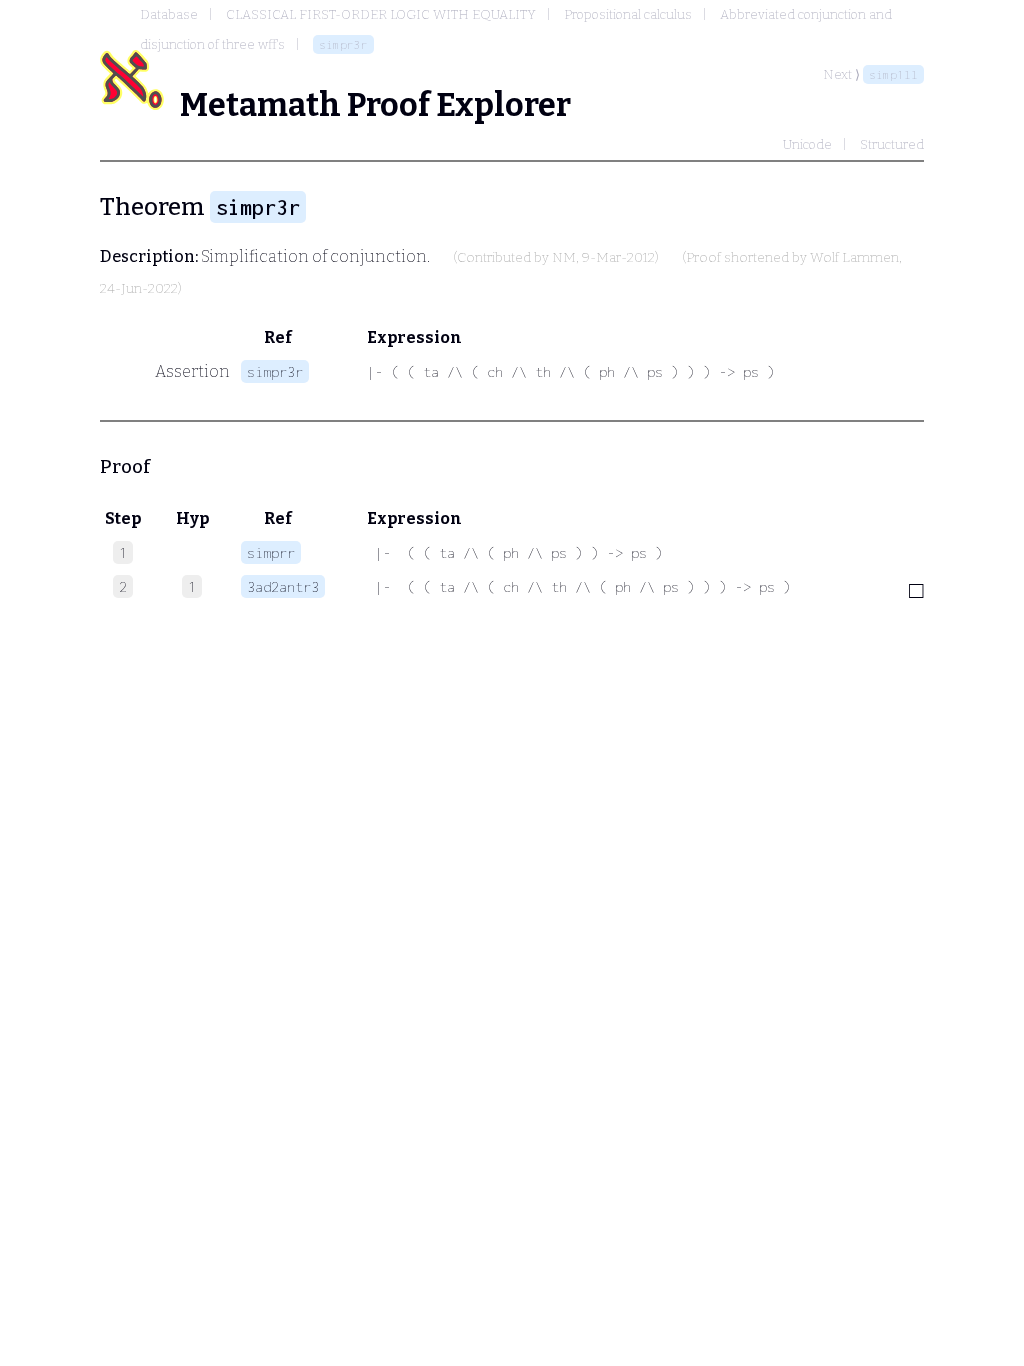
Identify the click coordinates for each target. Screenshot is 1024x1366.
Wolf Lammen (854, 258)
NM (564, 258)
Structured (892, 144)
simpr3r (343, 44)
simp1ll (893, 74)
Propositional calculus (628, 14)
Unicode (807, 144)
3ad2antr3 (283, 586)
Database (169, 14)
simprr (271, 552)
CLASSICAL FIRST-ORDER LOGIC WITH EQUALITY (381, 14)
